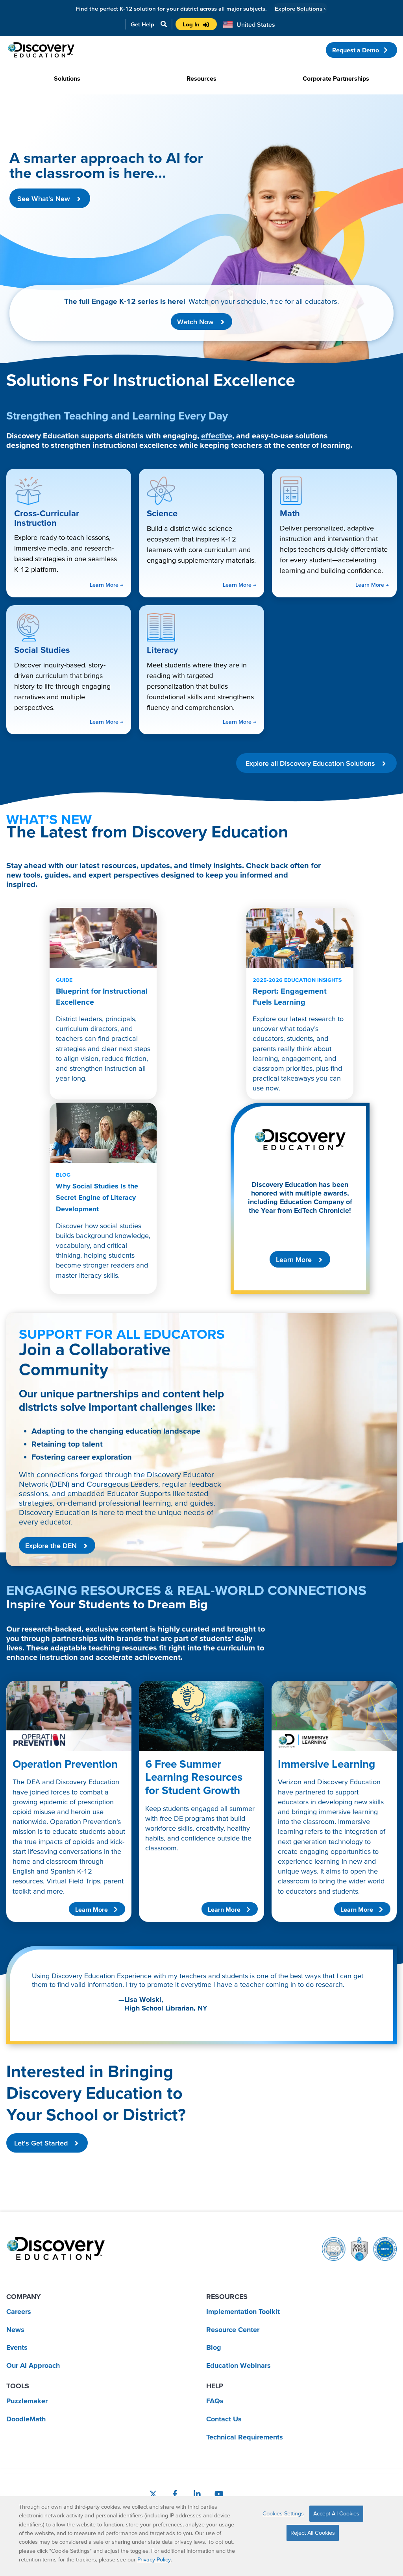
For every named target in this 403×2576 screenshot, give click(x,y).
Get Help (142, 24)
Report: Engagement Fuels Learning (297, 991)
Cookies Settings (283, 2513)
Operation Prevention (65, 1764)
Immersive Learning (326, 1764)
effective (217, 436)
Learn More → (106, 585)
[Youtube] (219, 2494)
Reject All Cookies (313, 2533)
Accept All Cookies (336, 2513)
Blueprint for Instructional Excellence (102, 991)
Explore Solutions (300, 8)
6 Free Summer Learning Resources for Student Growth (194, 1777)
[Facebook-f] (175, 2494)
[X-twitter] (153, 2494)
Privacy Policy (154, 2559)
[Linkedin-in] (197, 2494)
